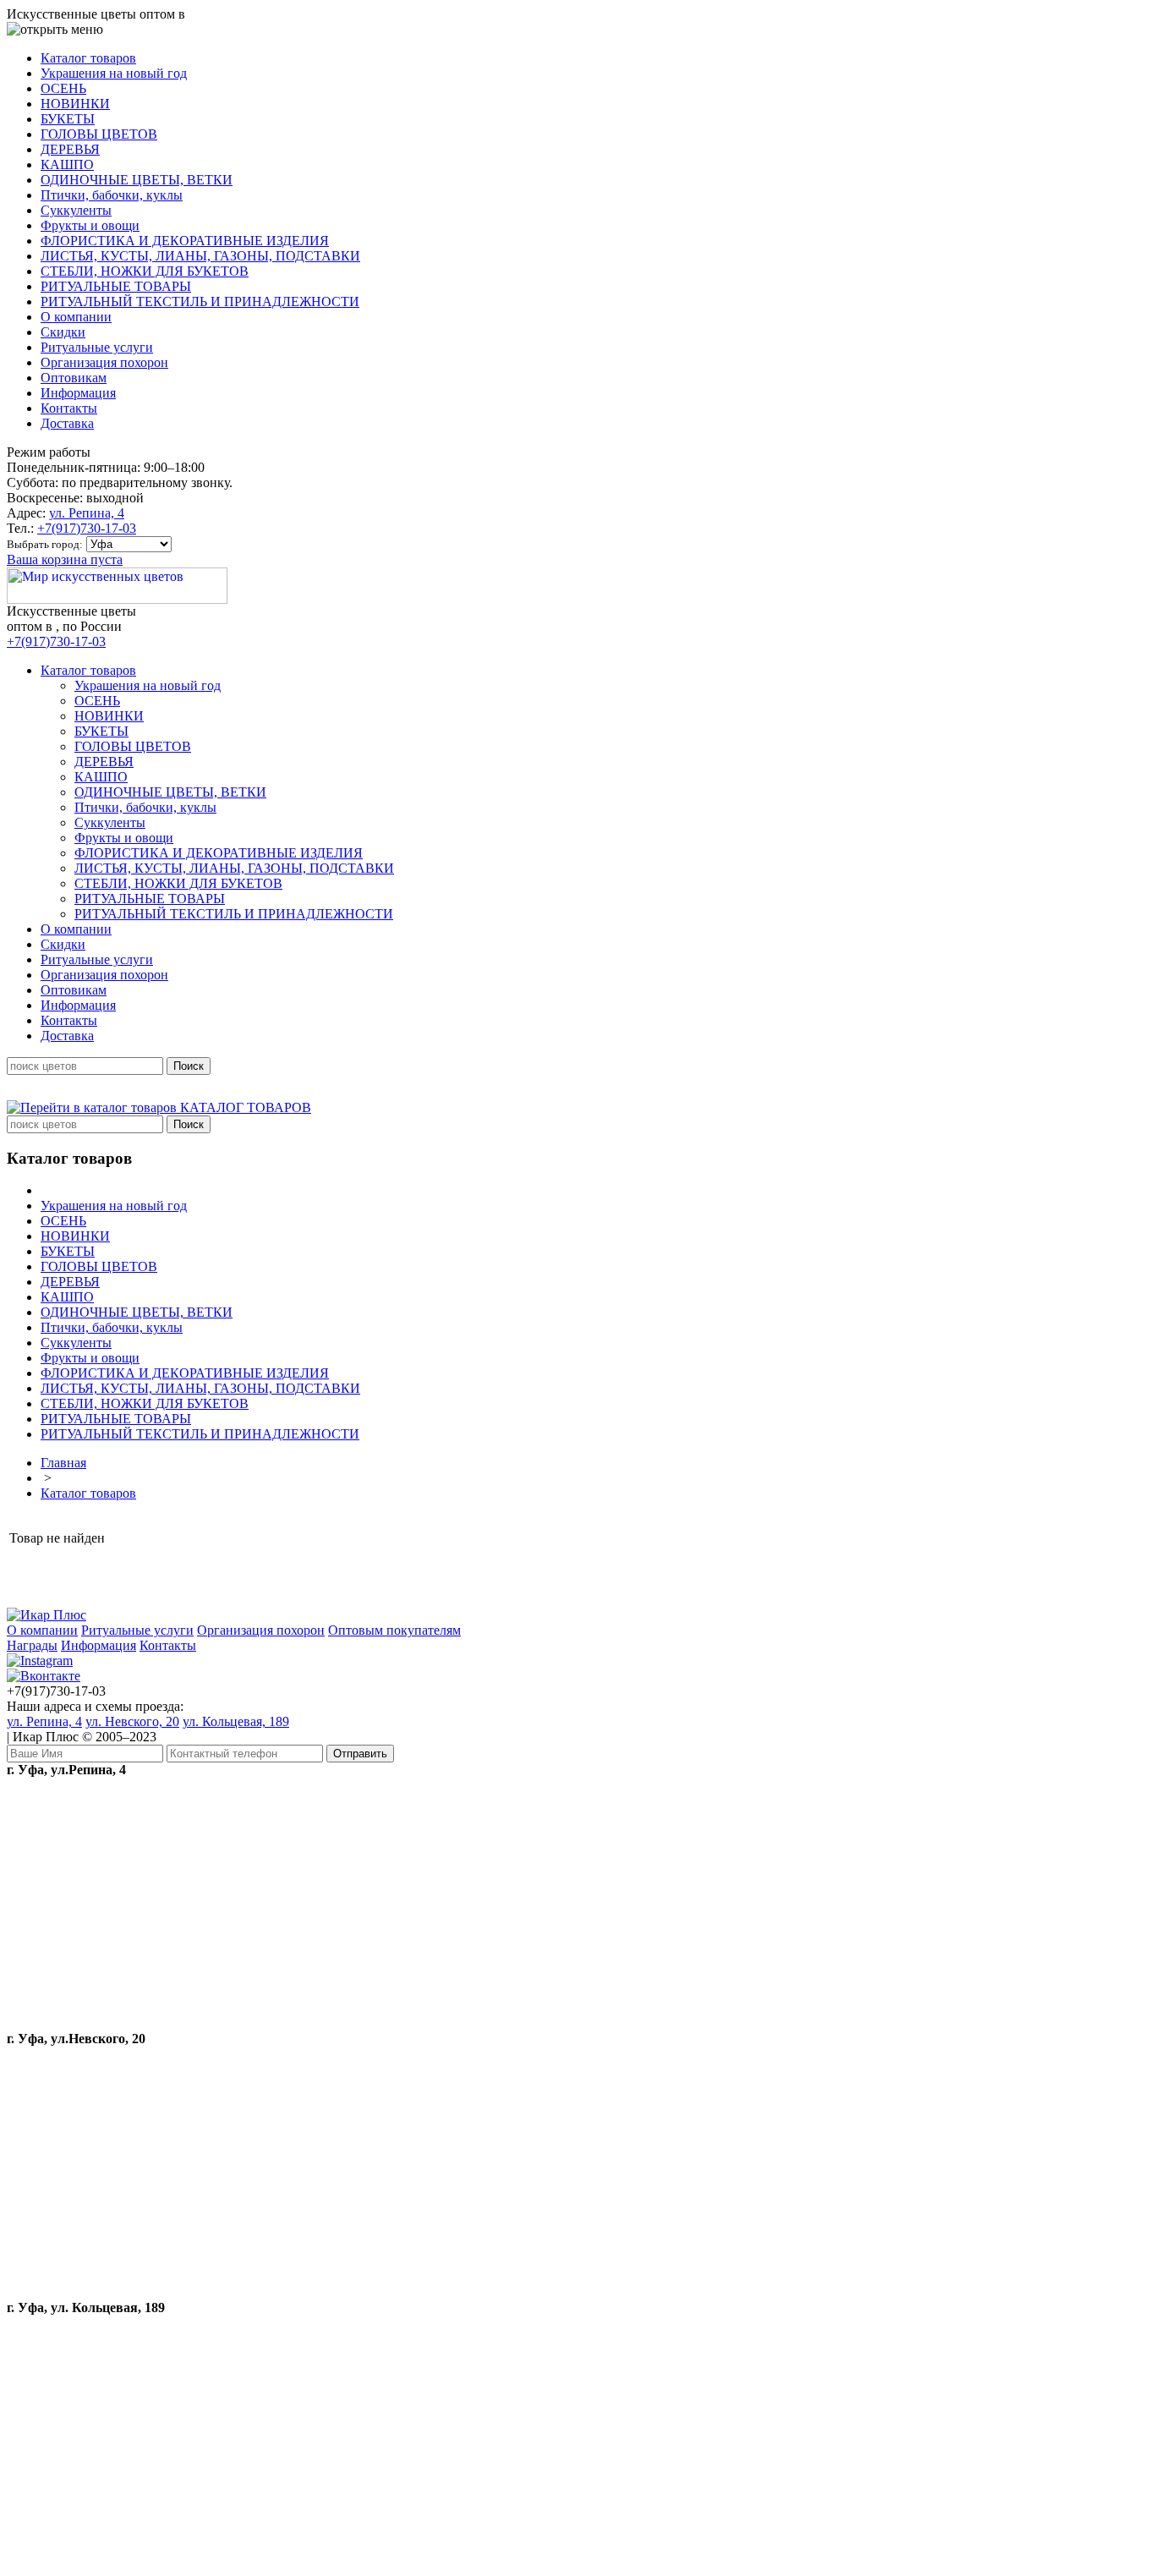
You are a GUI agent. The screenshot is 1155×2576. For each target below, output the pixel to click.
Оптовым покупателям (394, 1630)
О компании (42, 1630)
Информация (99, 1645)
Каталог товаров (88, 1493)
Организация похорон (261, 1630)
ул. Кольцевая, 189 (236, 1721)
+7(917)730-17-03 (87, 528)
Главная (63, 1463)
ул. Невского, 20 (132, 1721)
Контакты (168, 1645)
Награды (32, 1645)
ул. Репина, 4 (87, 513)
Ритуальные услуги (137, 1630)
